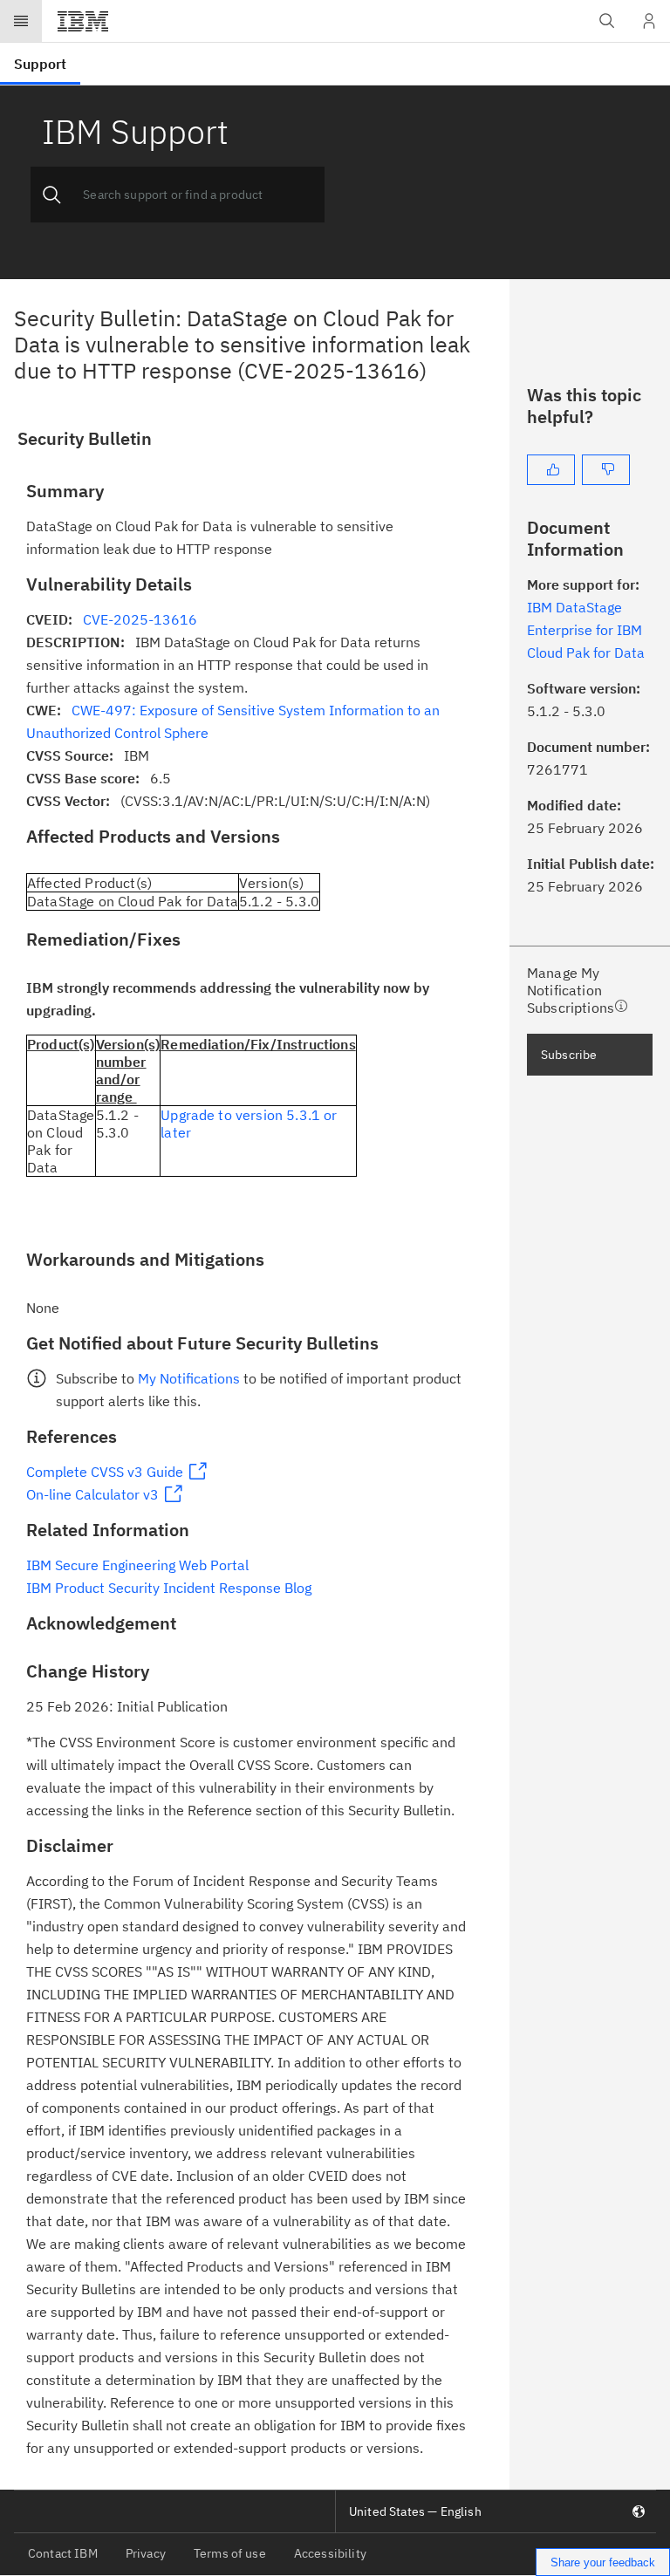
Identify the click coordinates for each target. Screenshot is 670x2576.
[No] (606, 470)
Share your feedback (603, 2562)
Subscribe (569, 1055)
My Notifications (189, 1378)
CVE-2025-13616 (140, 619)
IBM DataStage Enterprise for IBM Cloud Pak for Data (586, 630)
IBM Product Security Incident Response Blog (169, 1588)
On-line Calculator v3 (92, 1494)
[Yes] (551, 470)
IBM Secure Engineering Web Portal (137, 1565)
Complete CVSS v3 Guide (105, 1472)
